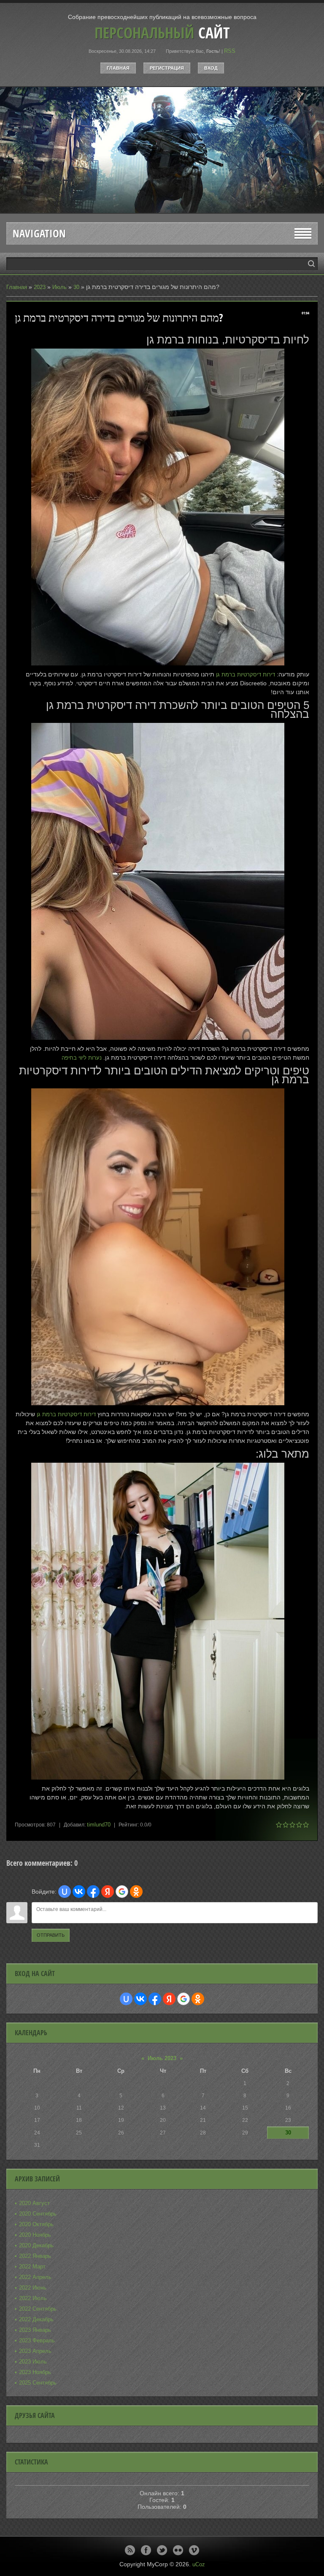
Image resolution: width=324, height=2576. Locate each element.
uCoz (199, 2564)
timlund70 (99, 1825)
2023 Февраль (37, 2340)
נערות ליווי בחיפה (82, 1058)
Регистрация (167, 68)
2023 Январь (35, 2330)
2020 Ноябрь (35, 2235)
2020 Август (34, 2203)
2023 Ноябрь (35, 2372)
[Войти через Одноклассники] (136, 1892)
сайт (162, 33)
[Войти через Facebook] (93, 1892)
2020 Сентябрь (38, 2214)
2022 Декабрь (36, 2319)
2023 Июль (33, 2362)
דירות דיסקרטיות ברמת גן (246, 675)
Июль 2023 (162, 2058)
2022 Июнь (33, 2288)
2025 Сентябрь (38, 2383)
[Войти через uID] (65, 1892)
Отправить (51, 1935)
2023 (40, 287)
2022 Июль (33, 2298)
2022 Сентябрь (38, 2309)
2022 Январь (35, 2256)
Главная (118, 68)
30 (76, 287)
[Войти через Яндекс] (108, 1892)
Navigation (39, 233)
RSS (230, 51)
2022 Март (32, 2267)
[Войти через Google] (122, 1892)
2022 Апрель (35, 2277)
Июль (59, 287)
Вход (211, 68)
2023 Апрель (35, 2351)
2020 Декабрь (36, 2245)
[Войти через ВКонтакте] (79, 1892)
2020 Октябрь (36, 2224)
